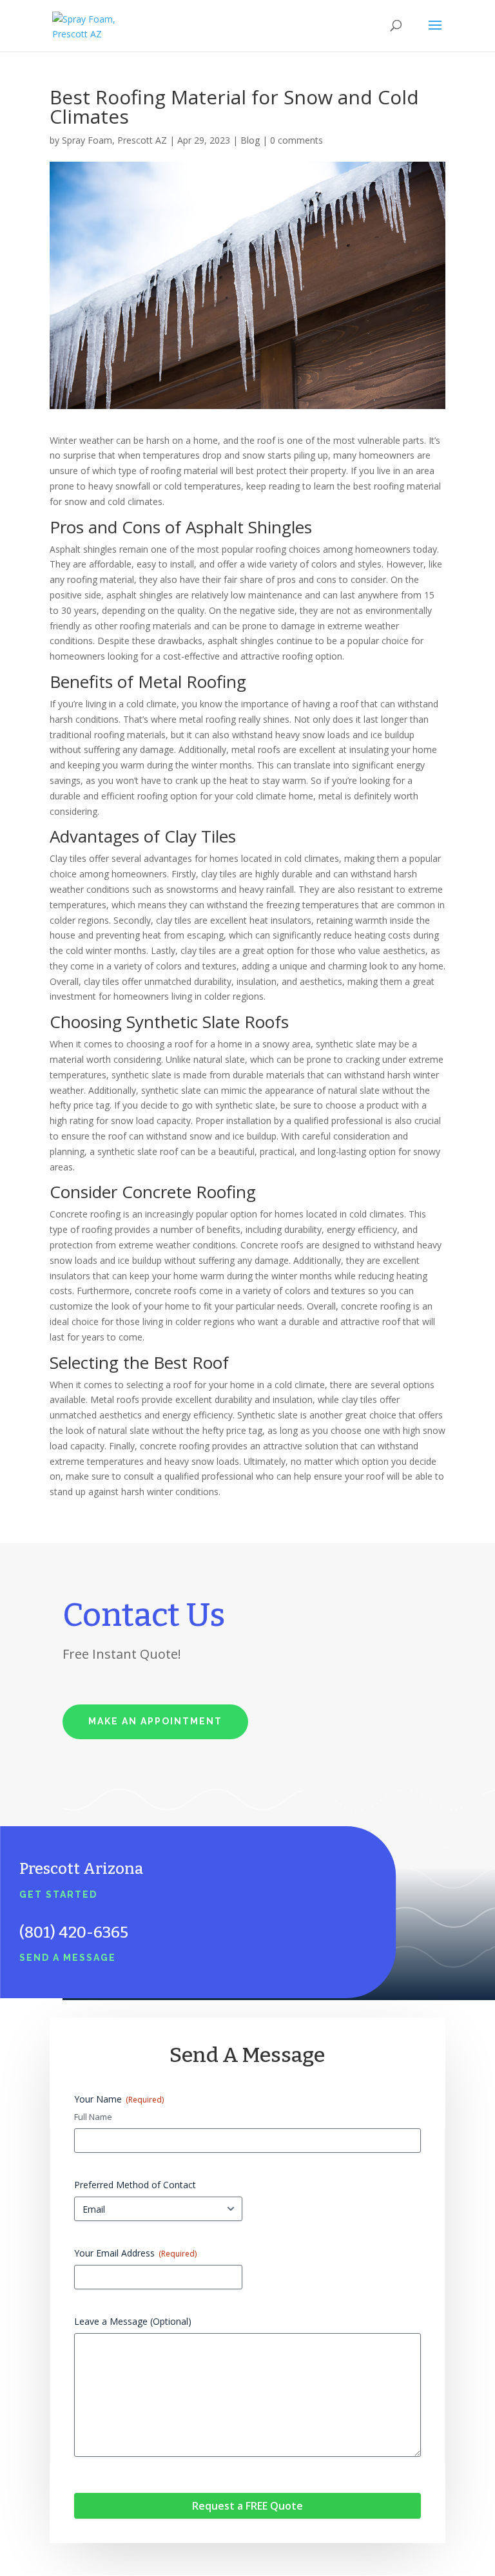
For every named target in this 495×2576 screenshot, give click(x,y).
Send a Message (68, 1958)
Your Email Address (135, 2253)
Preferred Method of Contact (135, 2185)
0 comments (296, 140)
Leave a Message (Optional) (133, 2321)
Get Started (58, 1894)
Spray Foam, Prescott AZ (114, 140)
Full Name (93, 2117)
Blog (250, 140)
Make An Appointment (155, 1721)
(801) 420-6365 (74, 1932)
